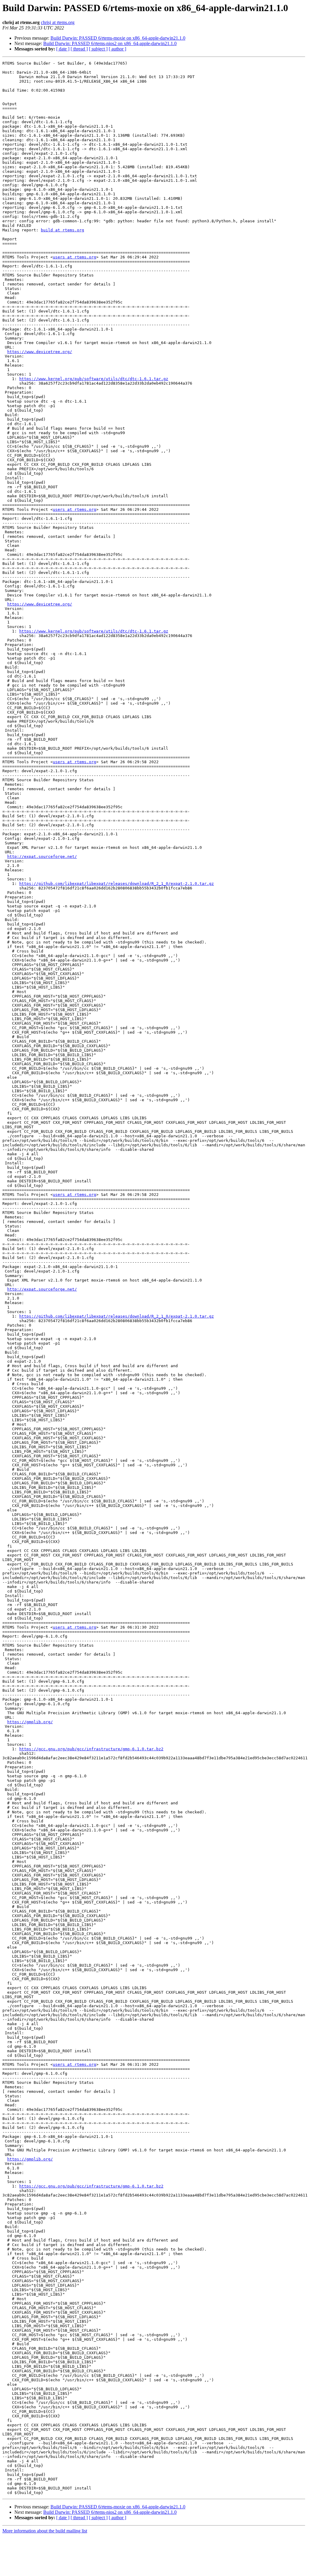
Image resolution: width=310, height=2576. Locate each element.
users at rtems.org (74, 257)
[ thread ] (79, 49)
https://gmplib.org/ (30, 1722)
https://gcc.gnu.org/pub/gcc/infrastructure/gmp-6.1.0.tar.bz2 (91, 1749)
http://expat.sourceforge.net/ (42, 857)
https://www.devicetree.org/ (40, 352)
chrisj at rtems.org (58, 22)
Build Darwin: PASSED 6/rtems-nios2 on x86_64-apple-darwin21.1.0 (110, 43)
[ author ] (117, 49)
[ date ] (63, 49)
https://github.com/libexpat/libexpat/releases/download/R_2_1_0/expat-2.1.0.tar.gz (117, 884)
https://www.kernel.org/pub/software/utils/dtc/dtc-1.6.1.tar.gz (94, 379)
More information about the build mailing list (45, 2531)
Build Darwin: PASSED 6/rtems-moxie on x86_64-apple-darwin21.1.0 (118, 38)
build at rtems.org (62, 230)
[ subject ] (98, 49)
